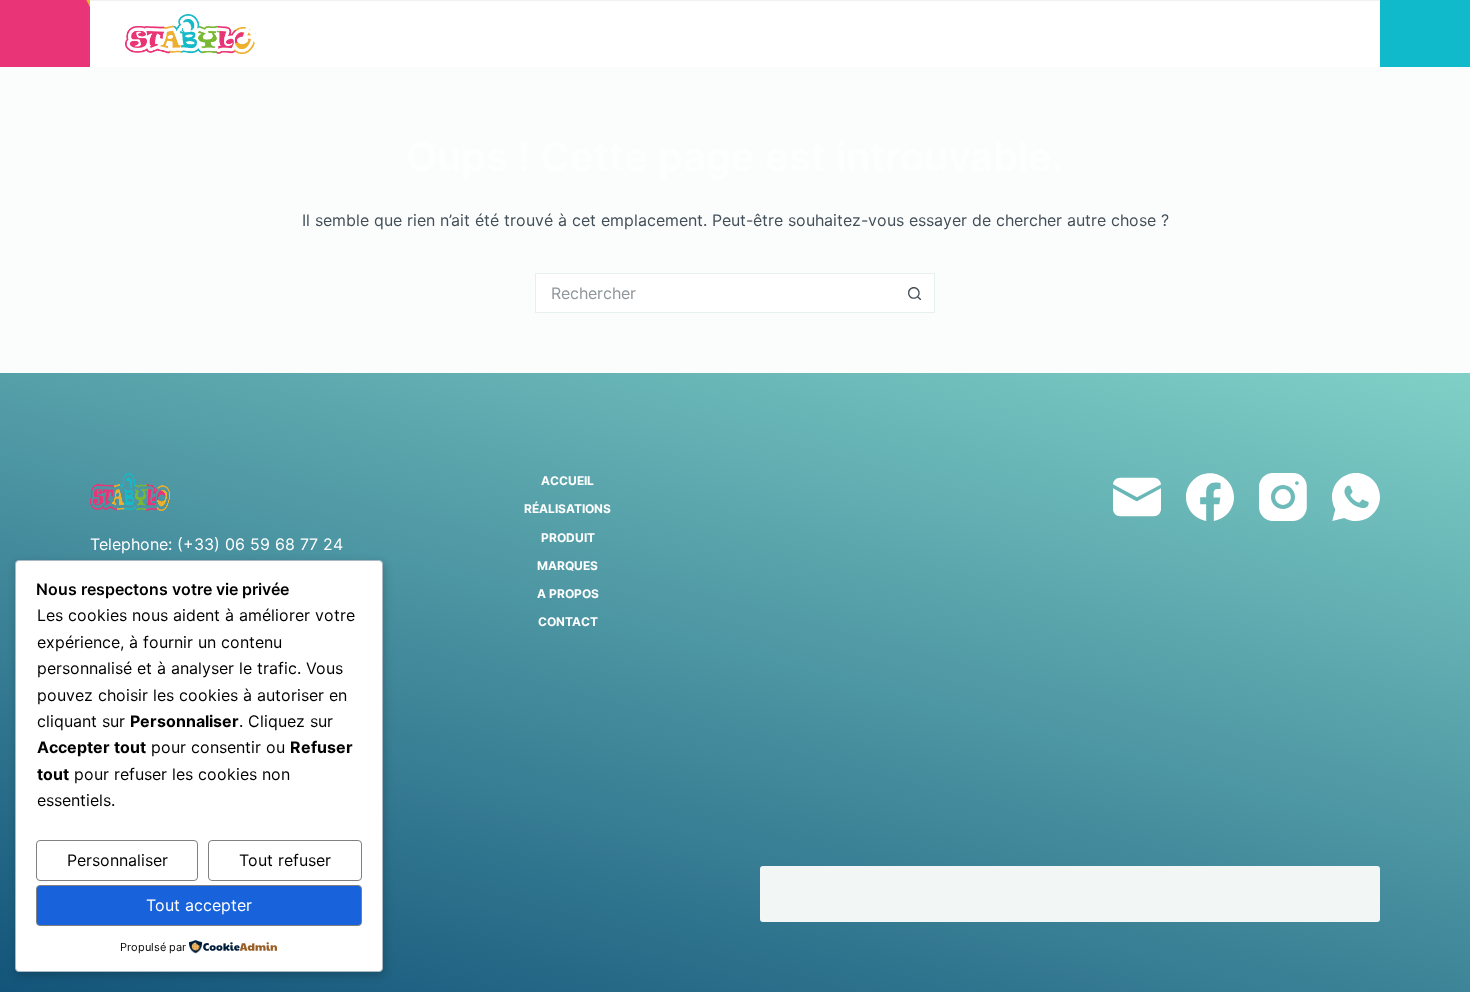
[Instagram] (1283, 497)
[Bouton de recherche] (915, 293)
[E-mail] (1137, 497)
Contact (1165, 33)
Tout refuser (285, 860)
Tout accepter (199, 905)
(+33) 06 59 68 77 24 (260, 544)
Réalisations (480, 33)
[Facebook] (1210, 497)
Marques (840, 33)
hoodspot (820, 893)
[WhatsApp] (1356, 497)
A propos (1003, 33)
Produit (663, 33)
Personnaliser (117, 860)
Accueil (297, 33)
